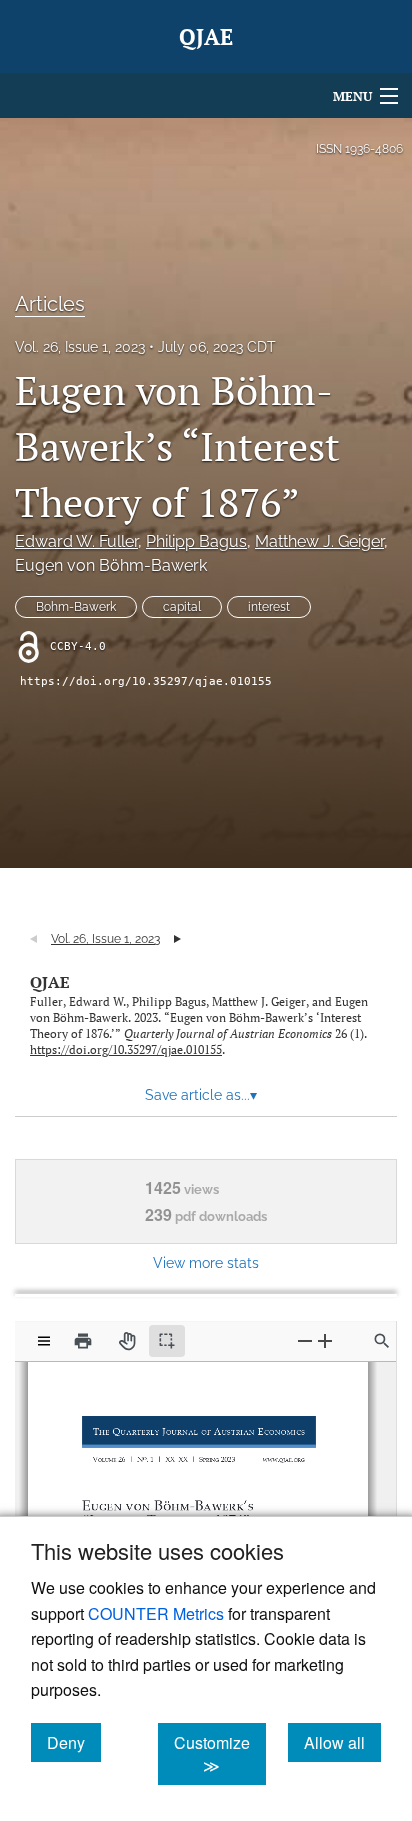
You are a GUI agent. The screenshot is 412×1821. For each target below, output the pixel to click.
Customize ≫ (220, 1754)
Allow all (342, 1742)
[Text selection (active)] (167, 1341)
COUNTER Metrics (156, 1613)
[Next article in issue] (177, 939)
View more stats (206, 1262)
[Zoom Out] (305, 1340)
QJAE (50, 982)
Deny (74, 1742)
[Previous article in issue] (33, 939)
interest (269, 607)
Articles (50, 304)
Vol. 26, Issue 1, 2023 (80, 347)
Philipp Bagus (196, 541)
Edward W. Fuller (76, 541)
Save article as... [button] (201, 1095)
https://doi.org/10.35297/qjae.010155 (146, 681)
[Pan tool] (127, 1341)
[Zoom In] (325, 1340)
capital (182, 607)
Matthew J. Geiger (319, 541)
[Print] (83, 1341)
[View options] (44, 1341)
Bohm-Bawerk (76, 607)
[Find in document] (382, 1341)
